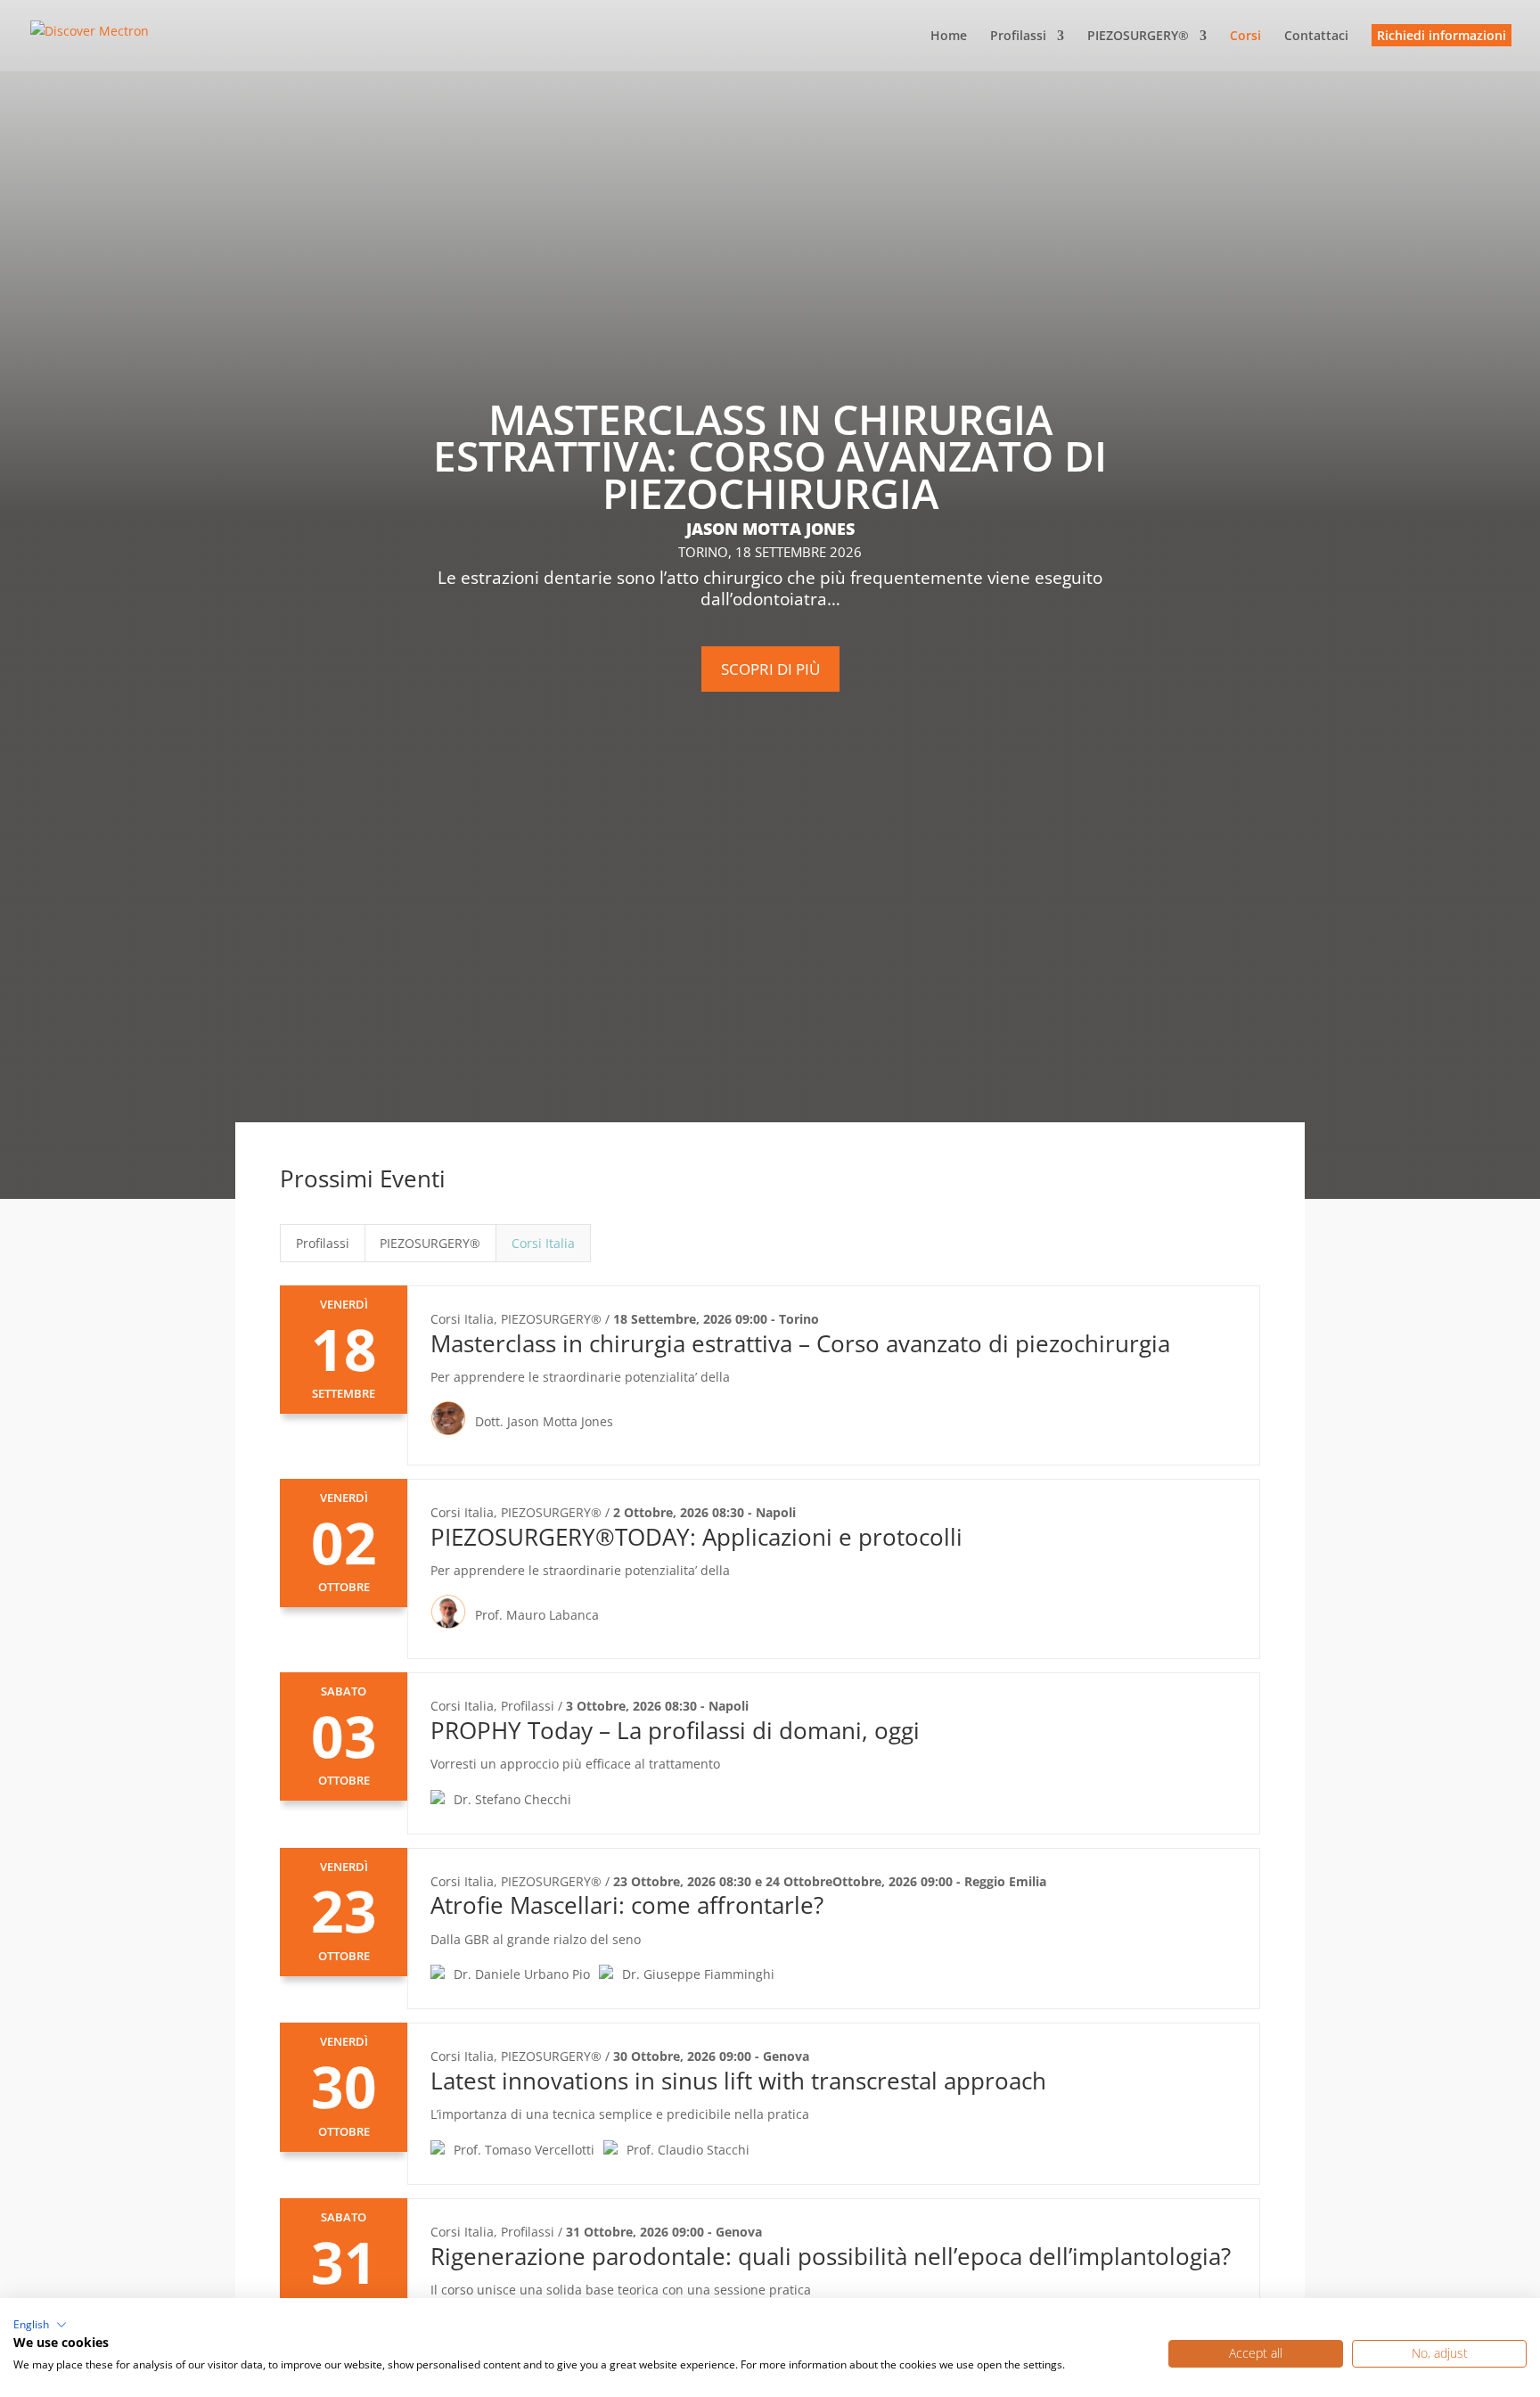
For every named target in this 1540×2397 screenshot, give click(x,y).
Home (949, 37)
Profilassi (1018, 37)
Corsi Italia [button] (543, 1243)
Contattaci (1316, 37)
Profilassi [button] (323, 1243)
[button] (40, 2325)
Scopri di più (770, 669)
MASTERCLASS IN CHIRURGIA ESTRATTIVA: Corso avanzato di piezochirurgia (770, 456)
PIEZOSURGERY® (1138, 37)
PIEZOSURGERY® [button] (430, 1243)
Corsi (1245, 37)
